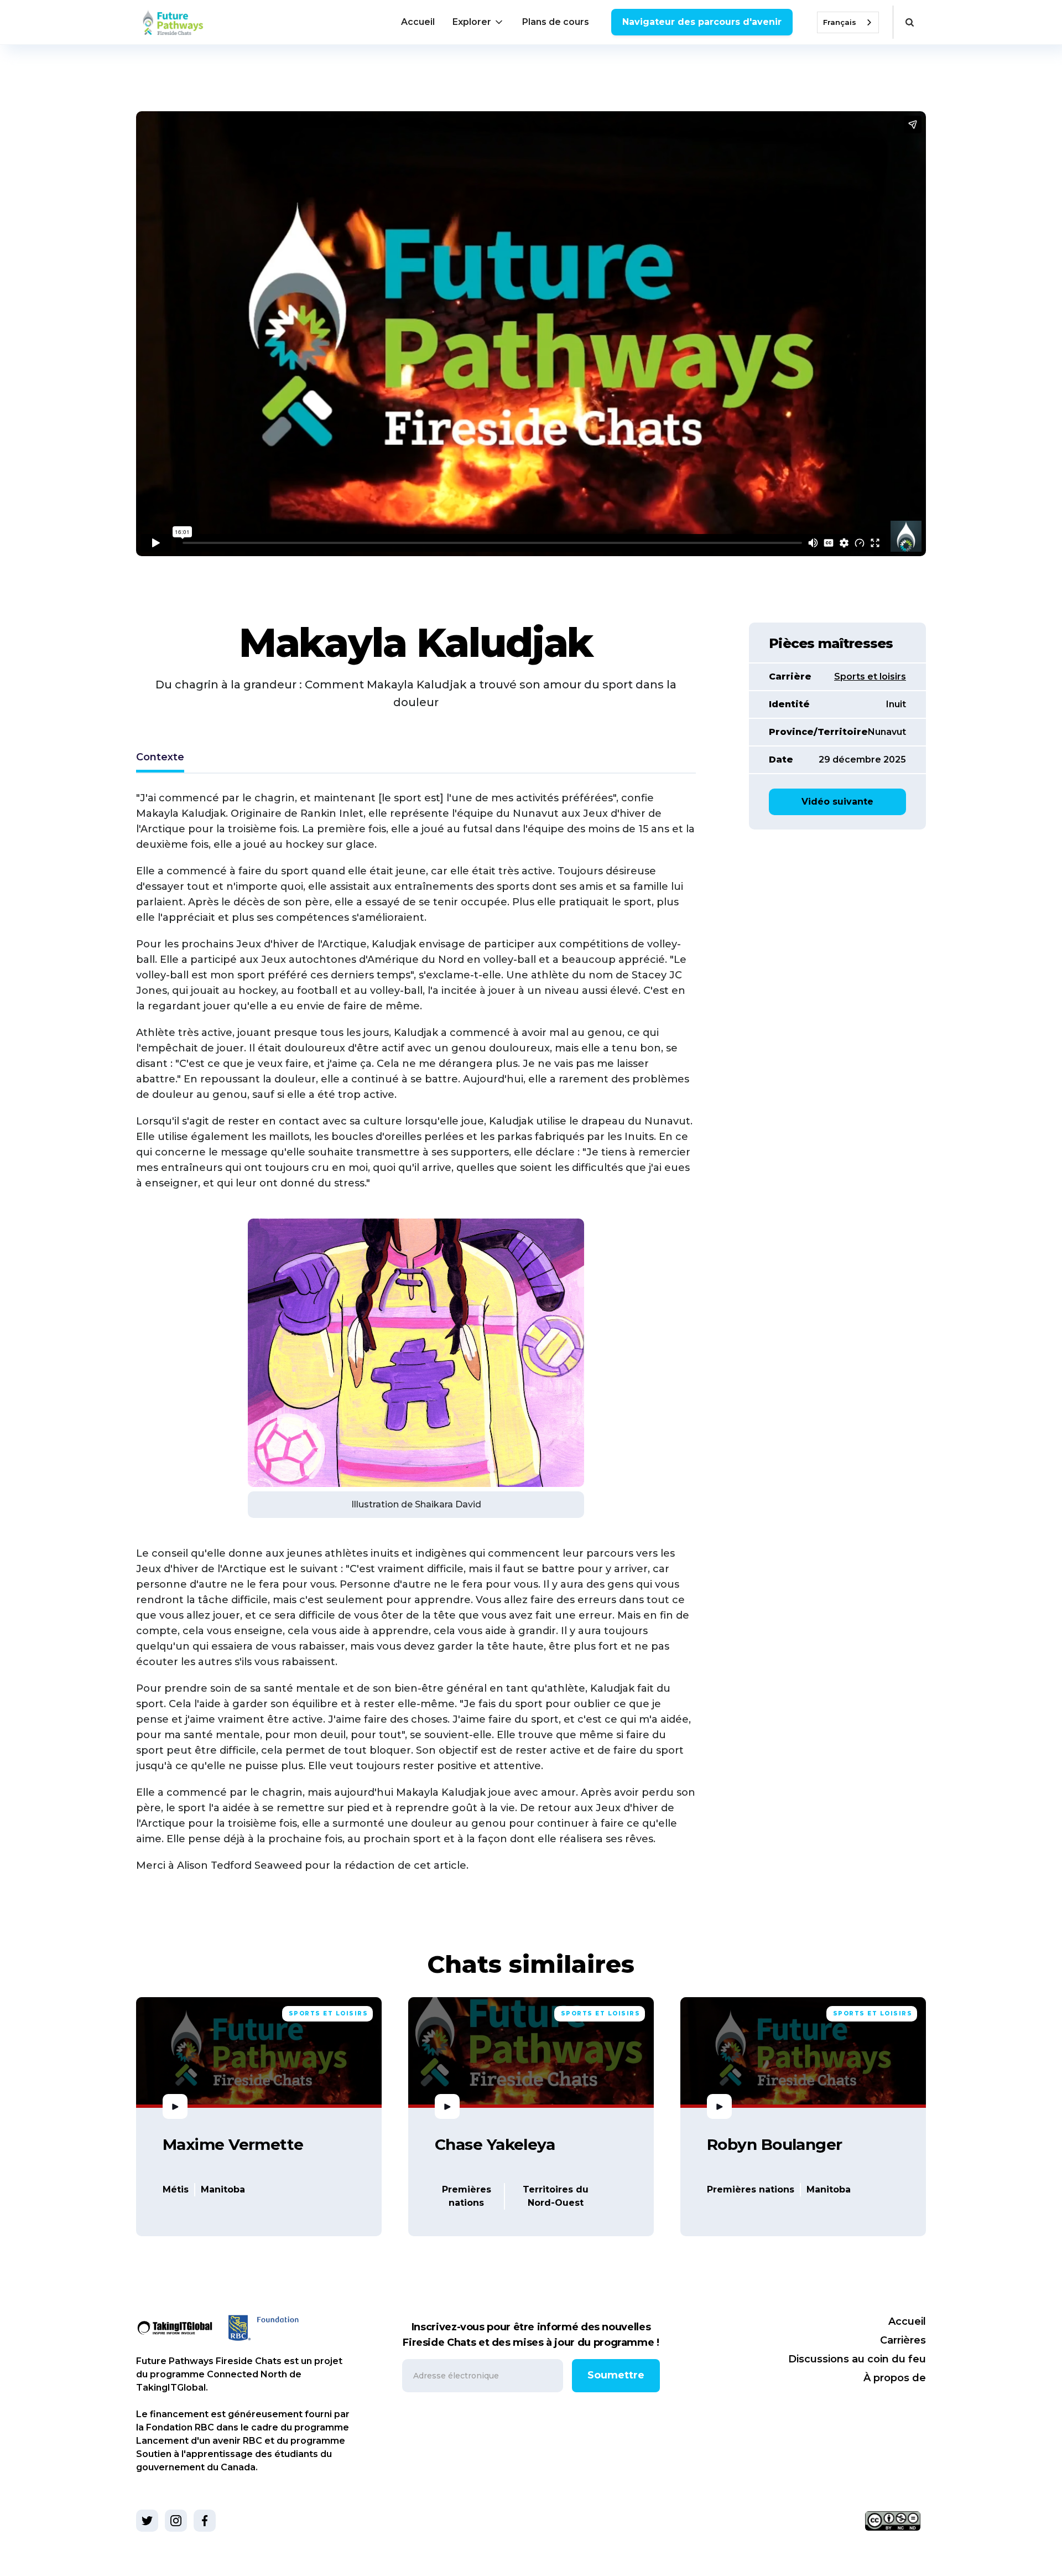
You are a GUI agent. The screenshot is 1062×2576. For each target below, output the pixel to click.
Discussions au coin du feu (857, 2359)
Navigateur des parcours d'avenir (702, 22)
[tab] (160, 758)
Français (840, 22)
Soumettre (616, 2375)
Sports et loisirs (870, 677)
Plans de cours (556, 22)
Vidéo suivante (837, 802)
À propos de (895, 2378)
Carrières (903, 2340)
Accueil (418, 22)
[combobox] (848, 22)
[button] (478, 22)
